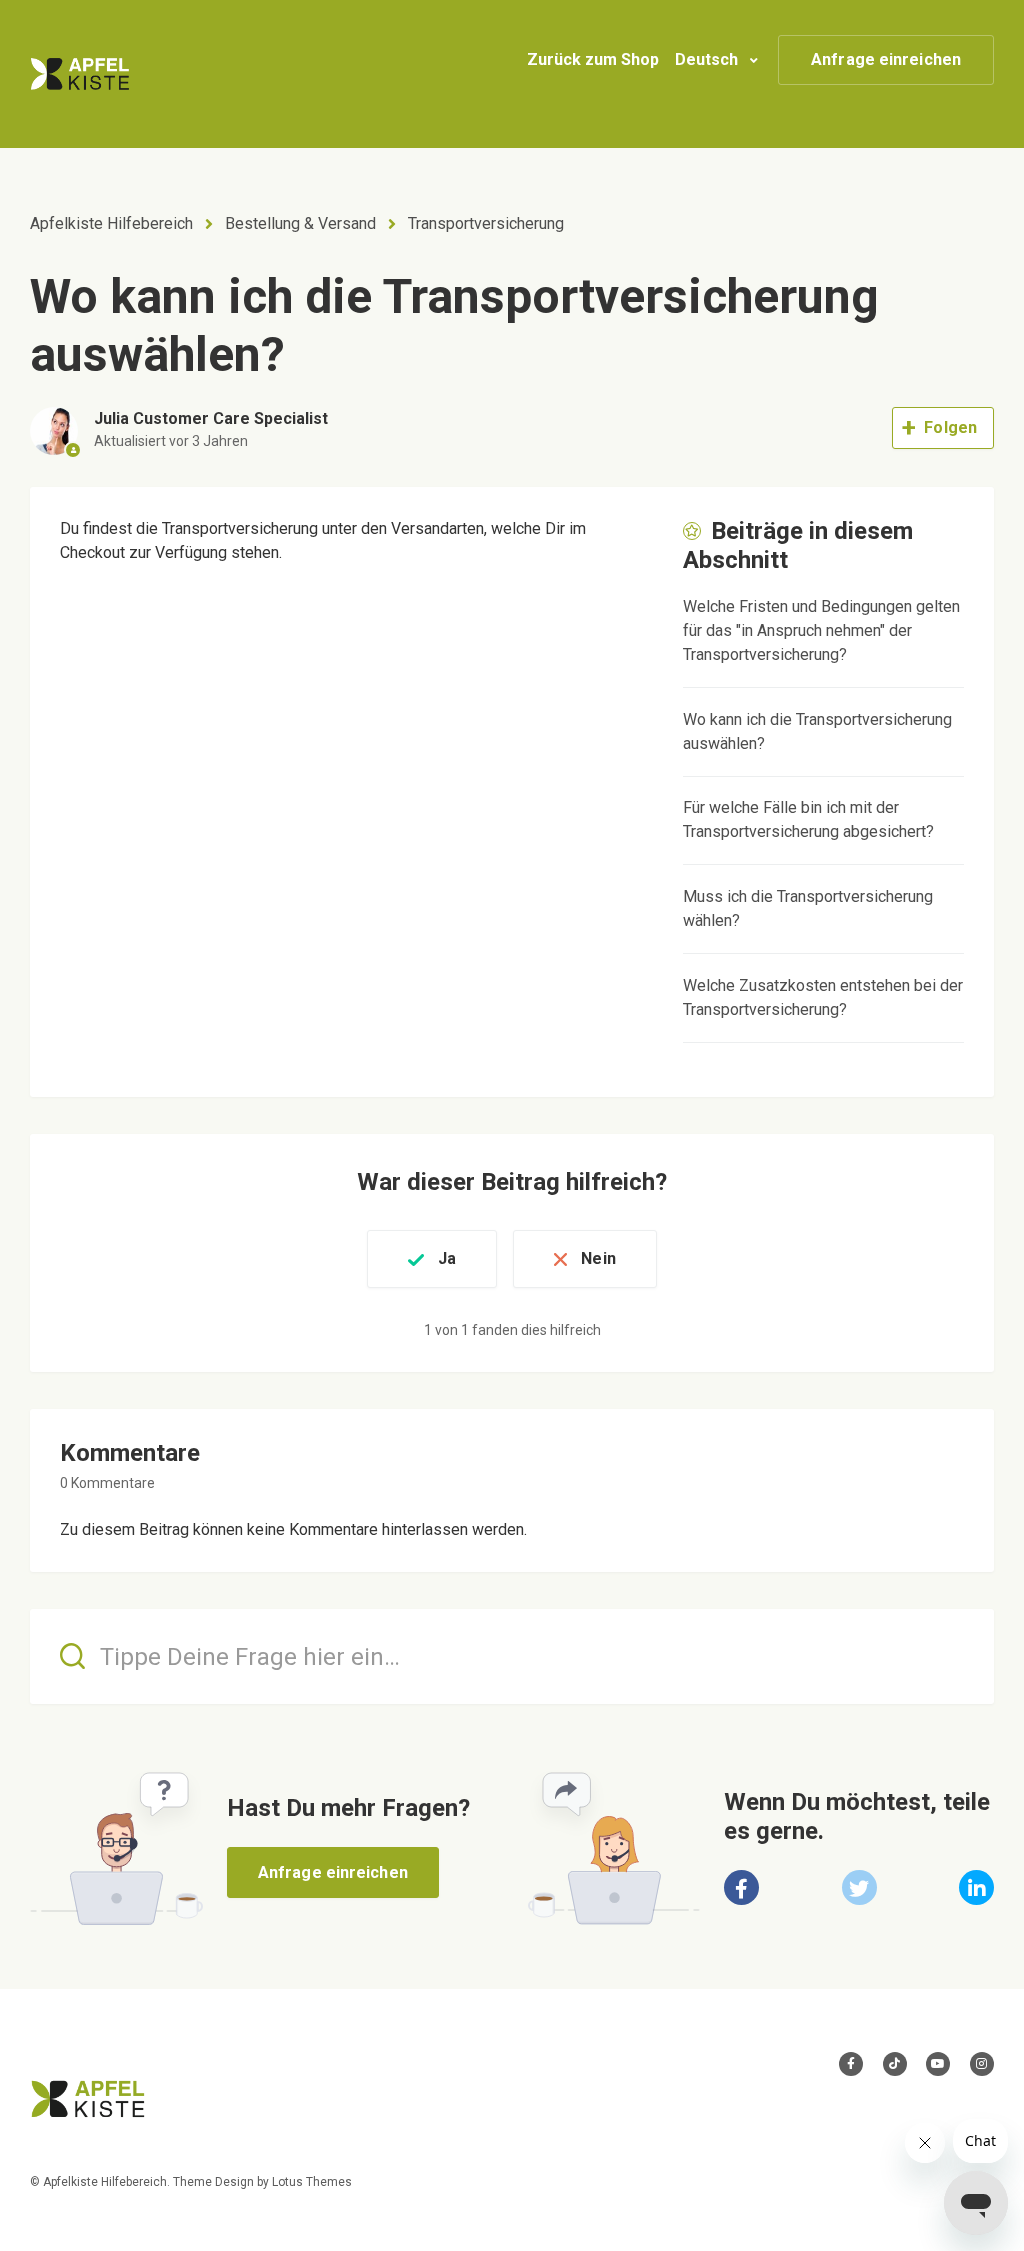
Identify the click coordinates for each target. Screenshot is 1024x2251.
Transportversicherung (486, 223)
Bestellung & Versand (300, 223)
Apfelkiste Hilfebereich (111, 223)
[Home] (80, 74)
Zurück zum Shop (593, 59)
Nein (598, 1258)
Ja (447, 1258)
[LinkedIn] (976, 1887)
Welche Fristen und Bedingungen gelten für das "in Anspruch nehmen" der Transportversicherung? (821, 630)
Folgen (950, 427)
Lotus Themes (312, 2182)
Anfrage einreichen (886, 59)
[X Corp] (859, 1887)
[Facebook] (741, 1887)
